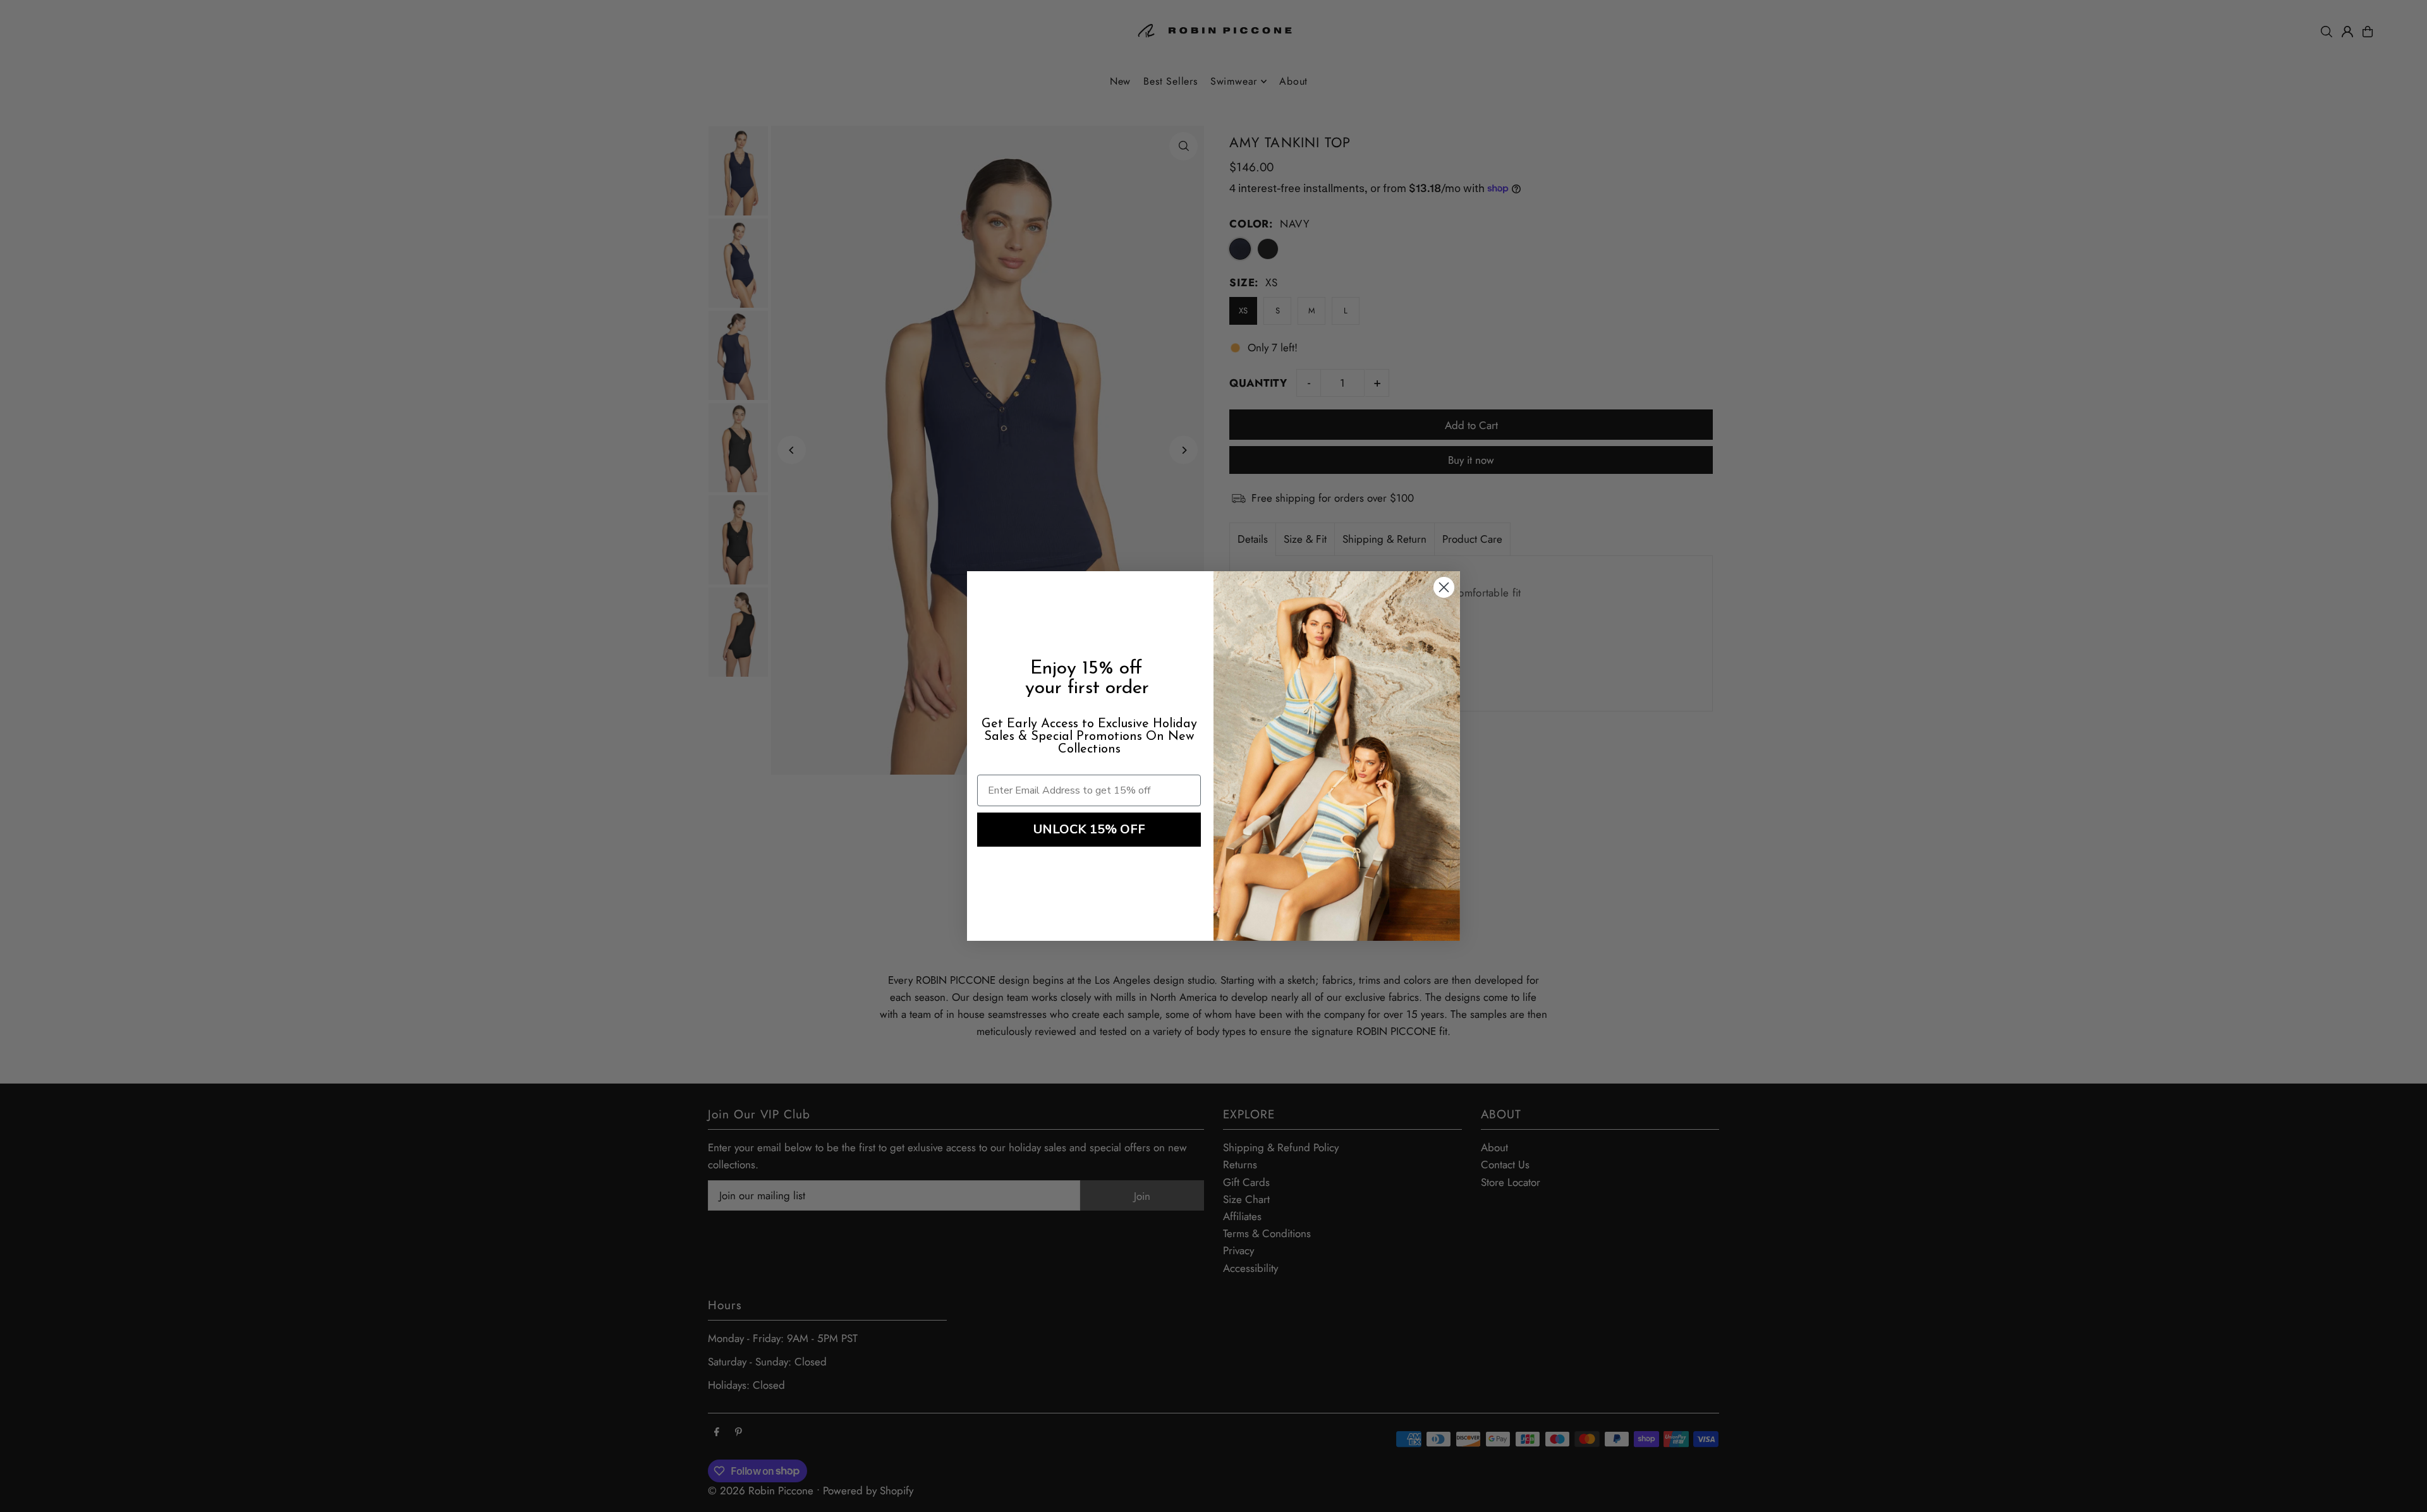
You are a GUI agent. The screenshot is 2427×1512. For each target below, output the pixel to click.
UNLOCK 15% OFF (1089, 829)
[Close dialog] (1444, 587)
